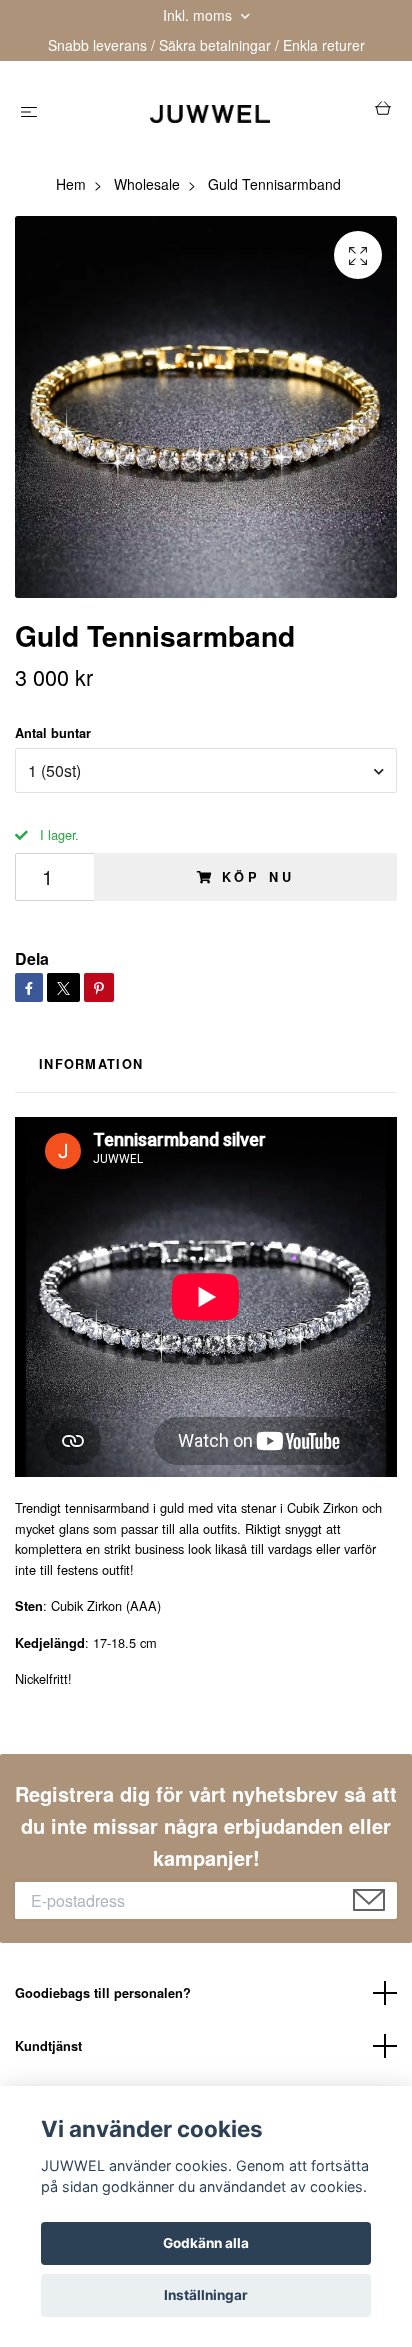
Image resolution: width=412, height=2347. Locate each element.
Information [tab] (91, 1064)
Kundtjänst (48, 2046)
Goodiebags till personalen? (103, 1993)
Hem (71, 184)
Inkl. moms (199, 15)
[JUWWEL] (210, 111)
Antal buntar (53, 733)
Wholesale (147, 184)
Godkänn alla (206, 2243)
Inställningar (206, 2295)
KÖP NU (258, 877)
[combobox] (206, 770)
